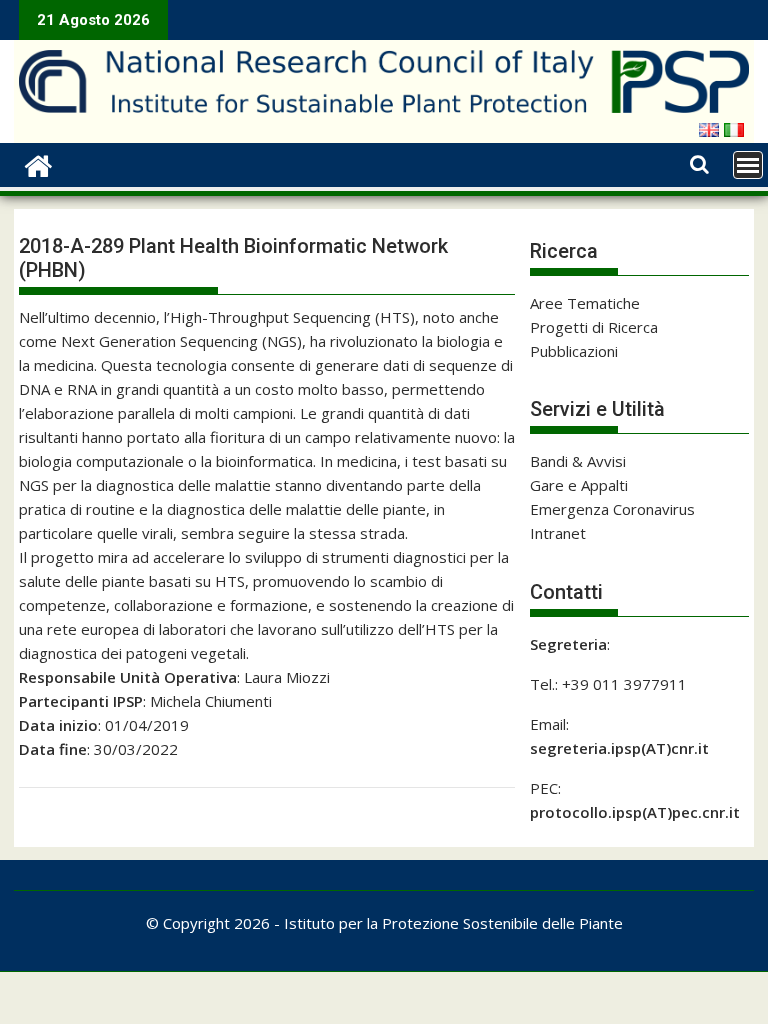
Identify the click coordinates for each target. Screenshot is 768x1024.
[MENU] (748, 165)
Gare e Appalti (579, 485)
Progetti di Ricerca (594, 327)
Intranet (558, 533)
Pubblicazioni (574, 351)
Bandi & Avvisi (578, 461)
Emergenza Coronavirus (612, 509)
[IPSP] (38, 163)
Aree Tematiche (585, 303)
